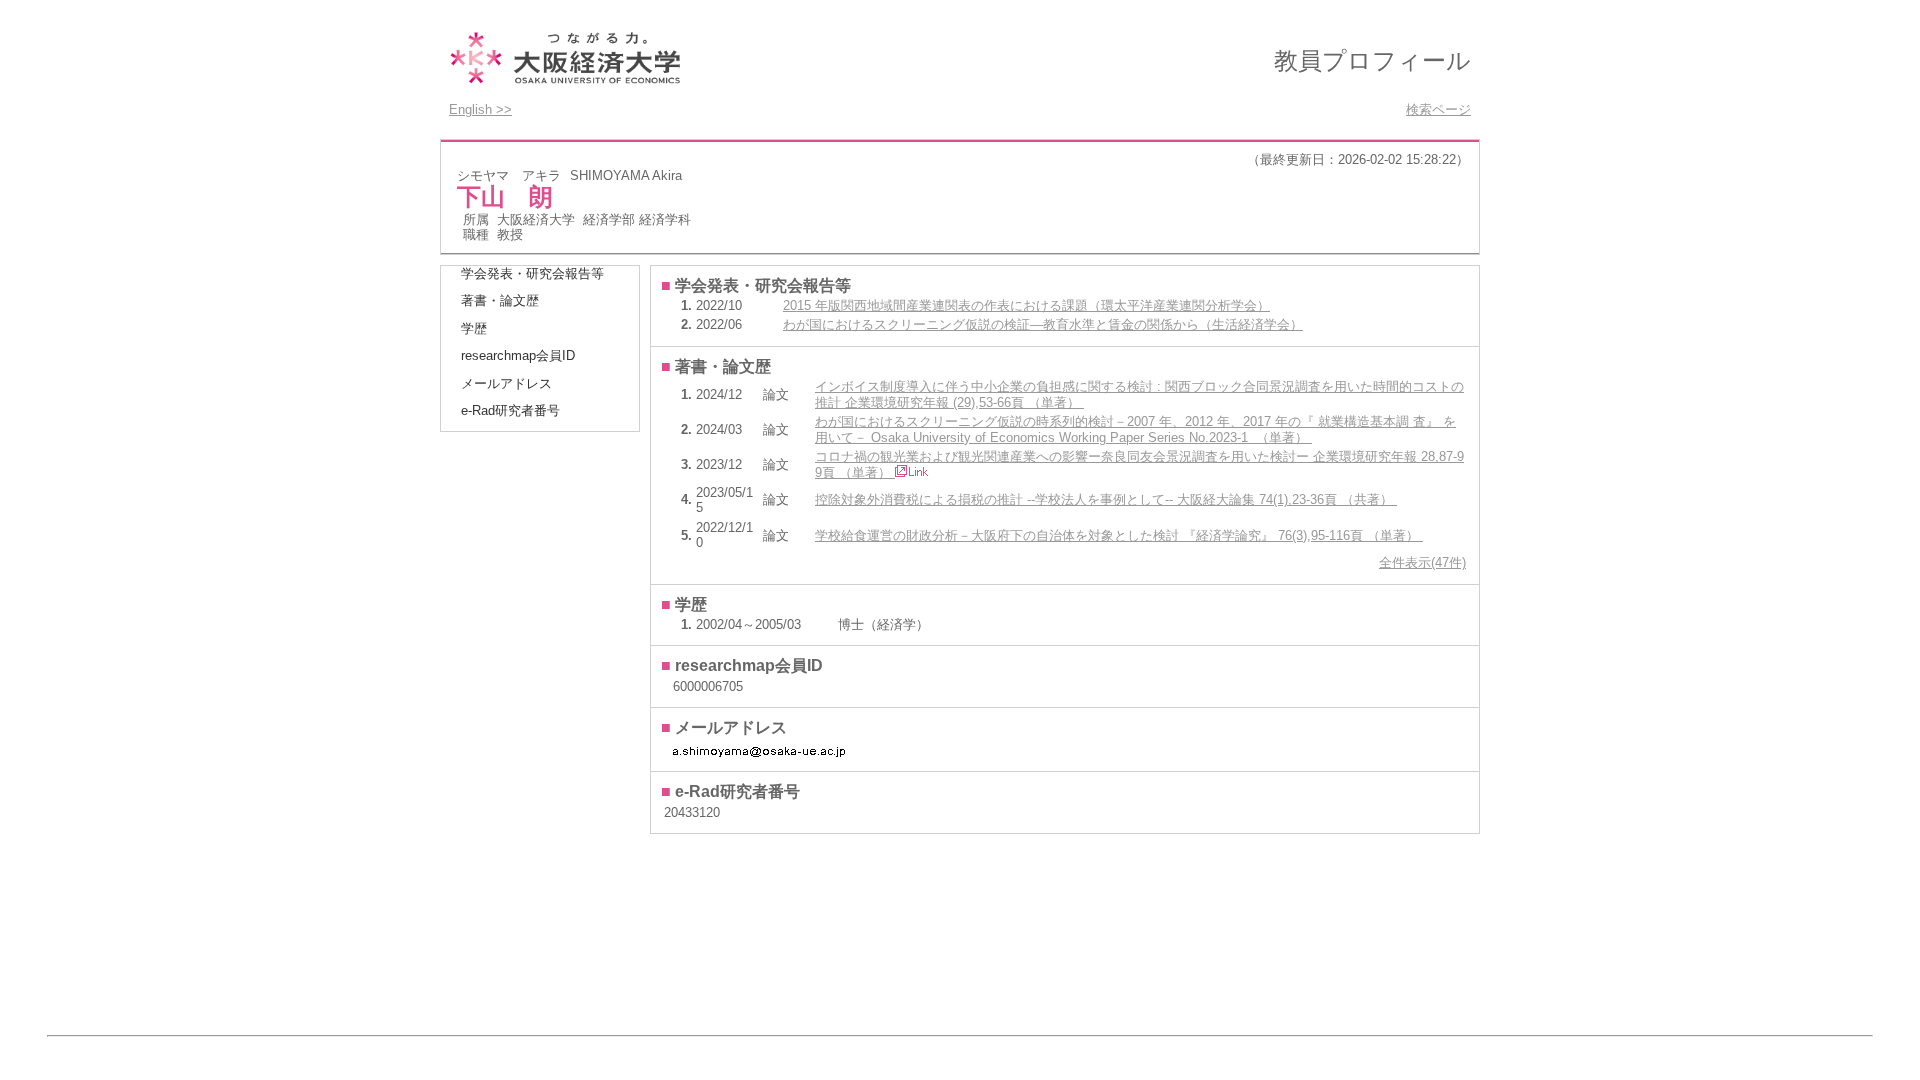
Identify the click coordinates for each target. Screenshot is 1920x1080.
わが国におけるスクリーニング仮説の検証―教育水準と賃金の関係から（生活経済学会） (1043, 324)
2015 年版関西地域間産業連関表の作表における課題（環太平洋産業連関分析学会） (1026, 305)
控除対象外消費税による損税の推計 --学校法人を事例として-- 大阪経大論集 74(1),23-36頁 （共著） (1106, 499)
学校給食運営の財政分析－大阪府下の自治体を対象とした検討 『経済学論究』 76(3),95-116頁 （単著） (1119, 535)
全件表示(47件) (1422, 562)
